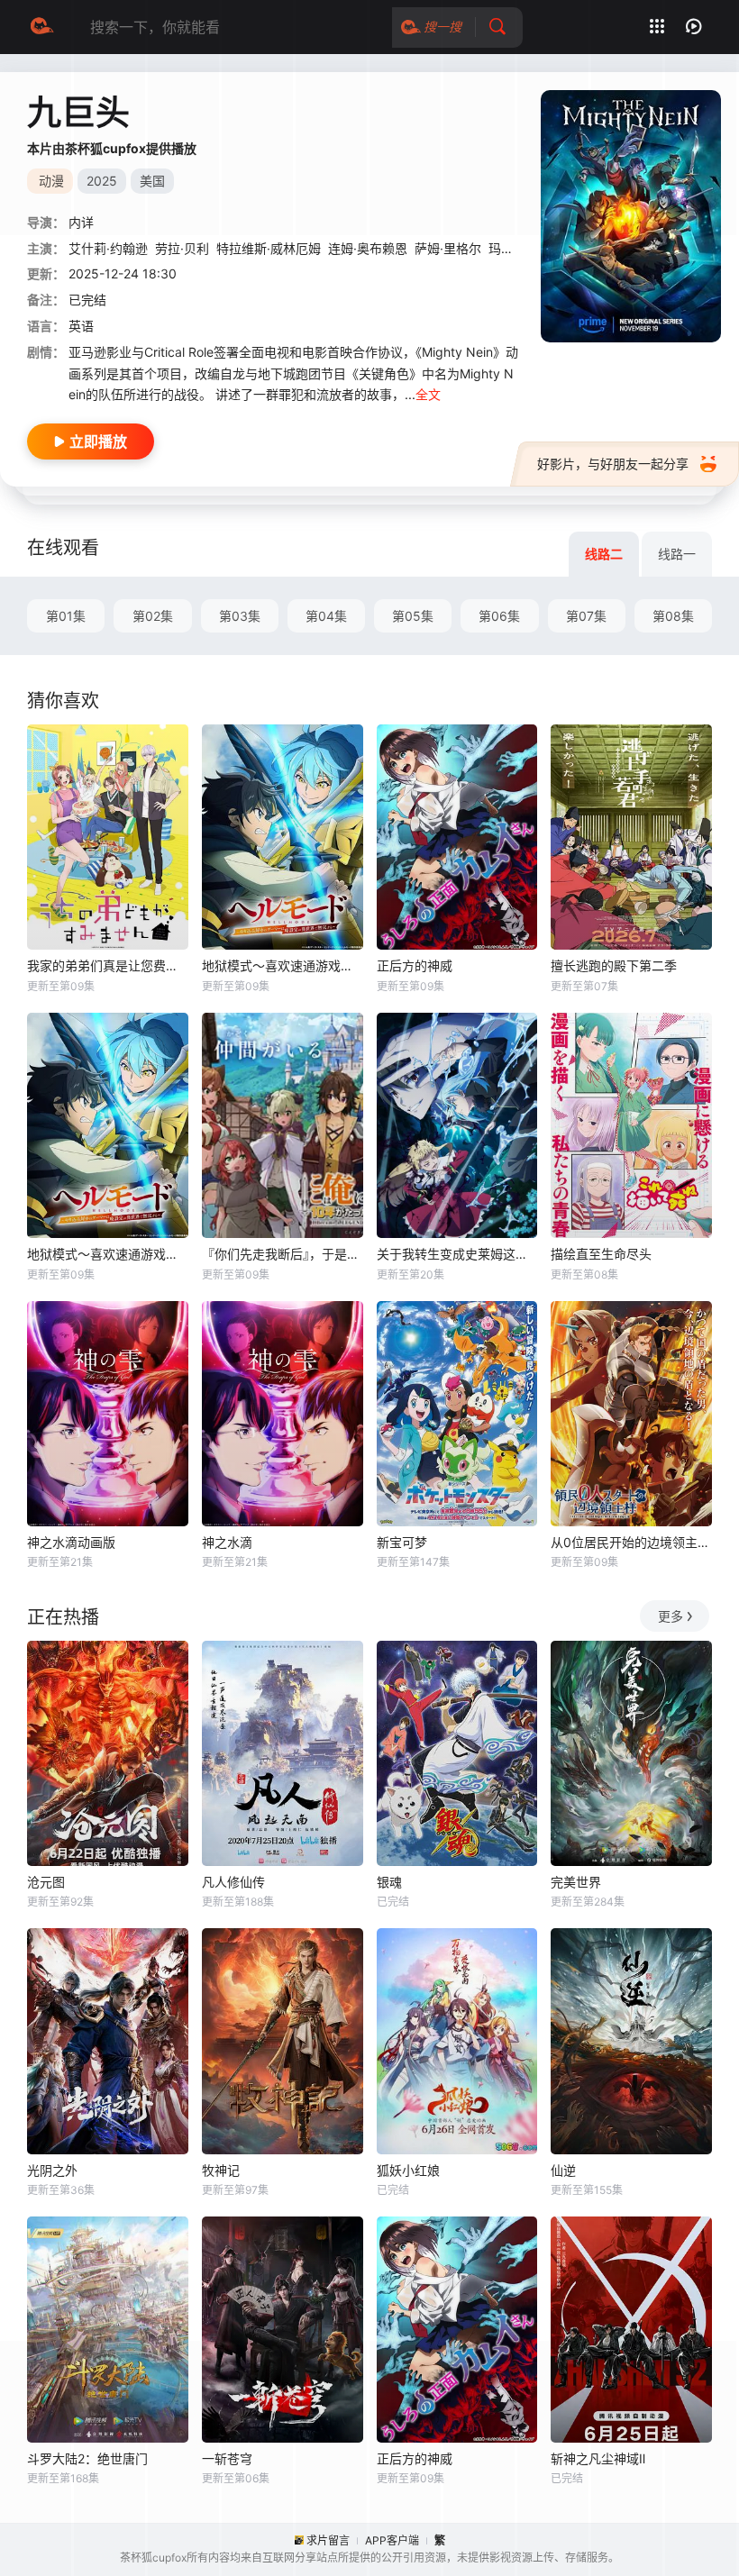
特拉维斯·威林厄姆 (269, 248)
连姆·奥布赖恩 (368, 248)
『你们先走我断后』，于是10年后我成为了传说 (283, 1254)
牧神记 (221, 2170)
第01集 (66, 616)
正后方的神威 (415, 965)
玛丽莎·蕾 (515, 248)
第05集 (413, 616)
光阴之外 (52, 2170)
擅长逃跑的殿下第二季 (614, 965)
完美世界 (576, 1882)
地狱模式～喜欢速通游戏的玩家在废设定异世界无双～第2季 (108, 1254)
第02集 (153, 616)
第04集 (326, 616)
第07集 (586, 616)
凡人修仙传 (233, 1882)
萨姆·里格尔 (448, 248)
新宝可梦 (402, 1542)
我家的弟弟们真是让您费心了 (108, 965)
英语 (81, 326)
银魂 (389, 1882)
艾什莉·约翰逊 (108, 248)
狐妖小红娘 (408, 2170)
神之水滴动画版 (71, 1542)
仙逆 (563, 2170)
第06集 (499, 616)
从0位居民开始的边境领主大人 (631, 1542)
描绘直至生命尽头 (601, 1254)
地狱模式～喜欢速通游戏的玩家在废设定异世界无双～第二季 (283, 965)
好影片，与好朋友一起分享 (613, 464)
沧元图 (46, 1882)
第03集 (240, 616)
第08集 (673, 616)
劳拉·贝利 (182, 248)
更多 (671, 1616)
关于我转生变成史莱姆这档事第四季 (457, 1254)
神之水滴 (227, 1542)
